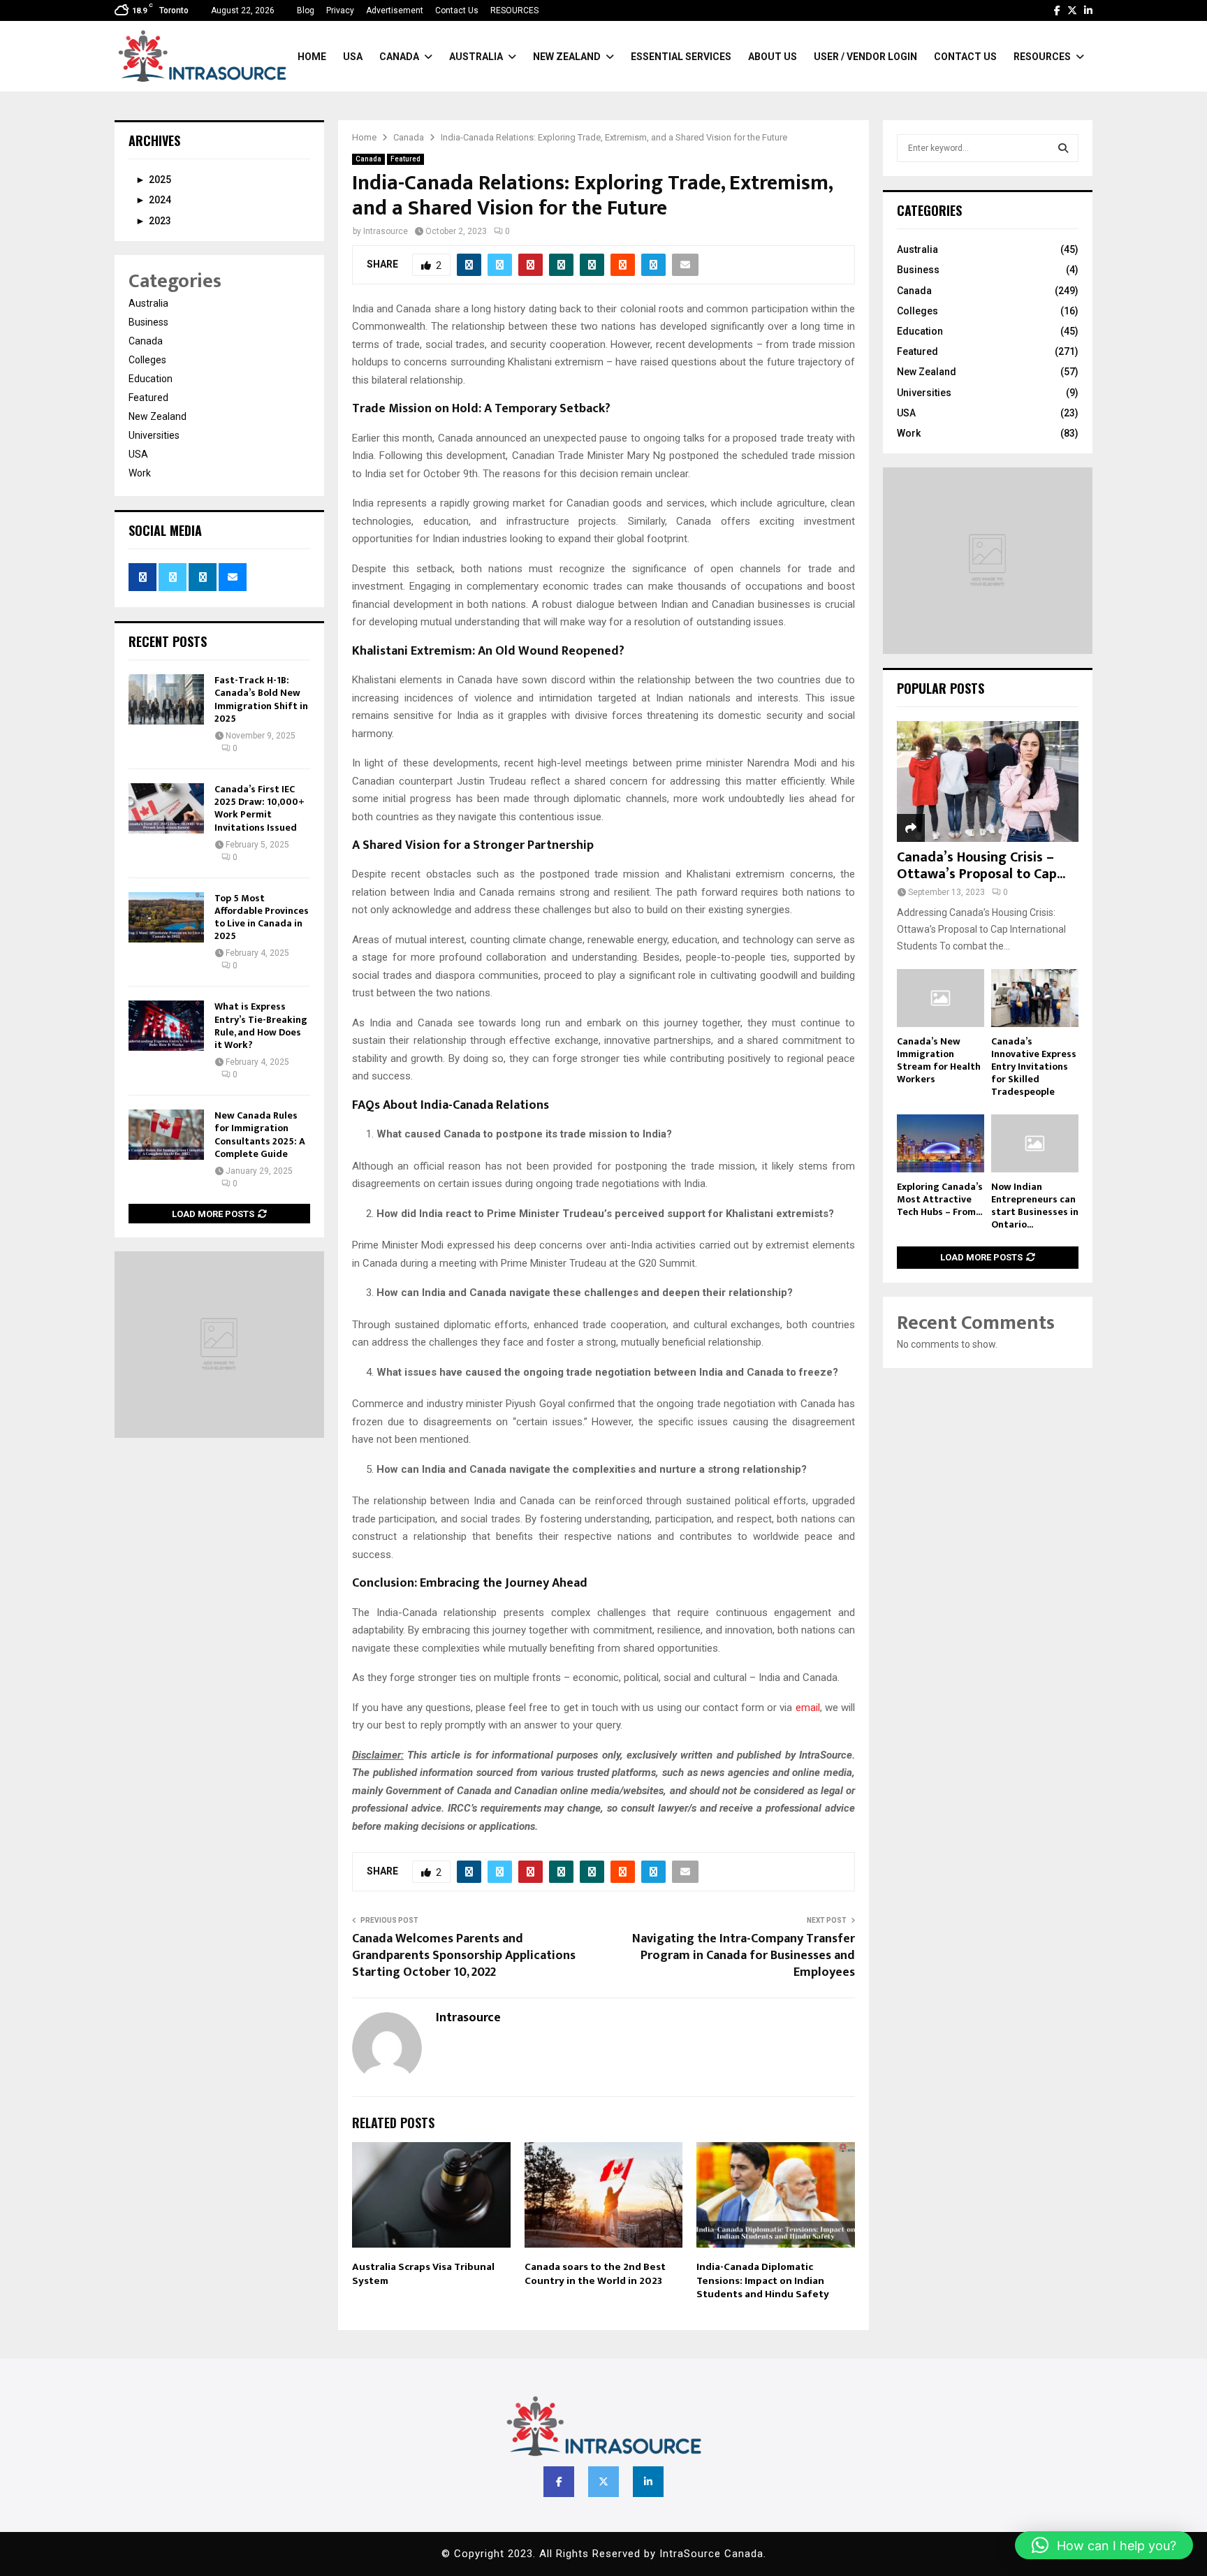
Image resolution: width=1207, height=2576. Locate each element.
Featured (405, 159)
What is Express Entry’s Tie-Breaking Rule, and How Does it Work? (261, 1026)
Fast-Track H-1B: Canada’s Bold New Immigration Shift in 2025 (261, 699)
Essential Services (681, 57)
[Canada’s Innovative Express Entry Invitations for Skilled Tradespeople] (1035, 998)
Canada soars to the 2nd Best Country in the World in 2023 (595, 2274)
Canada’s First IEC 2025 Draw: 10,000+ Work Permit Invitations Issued (259, 808)
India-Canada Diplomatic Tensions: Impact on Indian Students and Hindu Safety (763, 2280)
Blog (306, 10)
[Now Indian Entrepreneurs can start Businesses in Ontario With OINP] (1035, 1143)
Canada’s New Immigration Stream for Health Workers (939, 1060)
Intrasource (386, 231)
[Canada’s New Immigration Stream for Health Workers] (941, 998)
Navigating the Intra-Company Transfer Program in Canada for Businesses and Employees (744, 1956)
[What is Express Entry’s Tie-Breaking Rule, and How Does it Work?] (166, 1026)
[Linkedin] (648, 2482)
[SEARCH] (1063, 148)
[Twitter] (603, 2482)
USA (353, 57)
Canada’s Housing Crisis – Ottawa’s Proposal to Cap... (981, 866)
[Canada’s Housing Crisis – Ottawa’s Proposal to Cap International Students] (988, 781)
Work (140, 473)
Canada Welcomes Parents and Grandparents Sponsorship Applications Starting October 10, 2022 (464, 1956)
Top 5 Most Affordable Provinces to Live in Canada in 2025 (262, 917)
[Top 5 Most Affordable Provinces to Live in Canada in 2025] (166, 917)
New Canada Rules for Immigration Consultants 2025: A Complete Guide (260, 1135)
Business (148, 322)
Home (312, 57)
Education (151, 379)
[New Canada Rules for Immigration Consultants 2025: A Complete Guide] (166, 1135)
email (808, 1708)
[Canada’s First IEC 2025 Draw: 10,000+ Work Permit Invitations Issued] (166, 808)
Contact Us (457, 10)
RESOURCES (514, 10)
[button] (1104, 2545)
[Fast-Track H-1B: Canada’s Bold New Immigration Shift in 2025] (166, 699)
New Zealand (567, 57)
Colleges (147, 360)
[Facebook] (559, 2482)
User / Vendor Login (865, 57)
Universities (154, 435)
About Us (773, 57)
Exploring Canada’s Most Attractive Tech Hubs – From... (940, 1199)
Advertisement (395, 10)
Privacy (340, 10)
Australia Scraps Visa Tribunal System (423, 2274)
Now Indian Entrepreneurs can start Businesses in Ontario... (1035, 1206)
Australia (476, 57)
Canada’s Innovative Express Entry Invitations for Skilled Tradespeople (1034, 1067)
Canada (399, 57)
